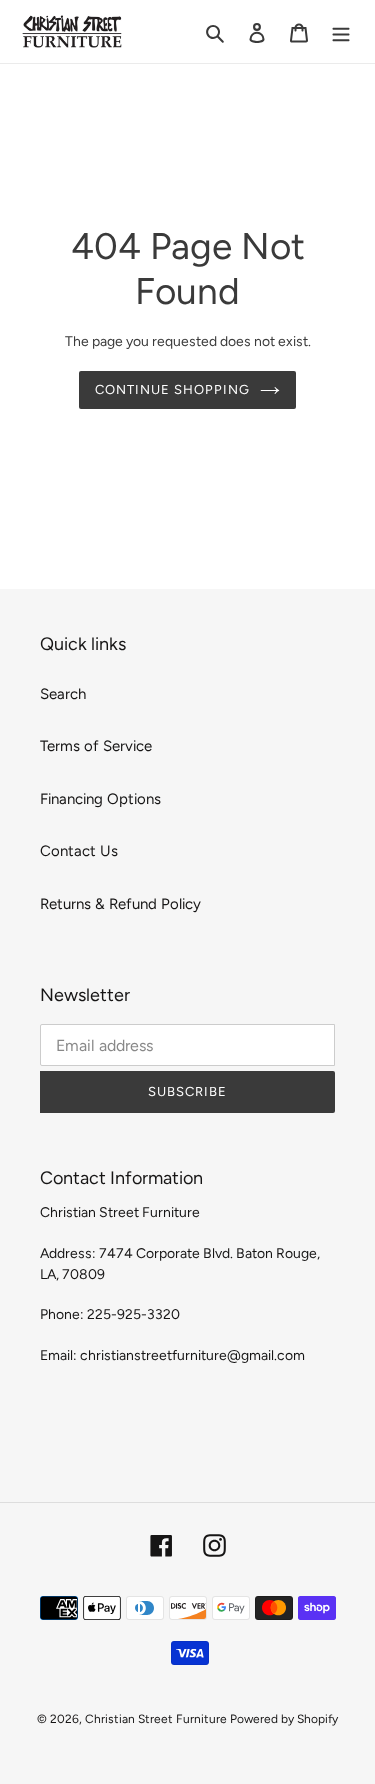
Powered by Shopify (284, 1719)
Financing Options (100, 799)
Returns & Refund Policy (120, 904)
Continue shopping (173, 389)
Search (63, 694)
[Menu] (341, 31)
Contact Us (79, 851)
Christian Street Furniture (157, 1719)
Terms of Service (96, 746)
